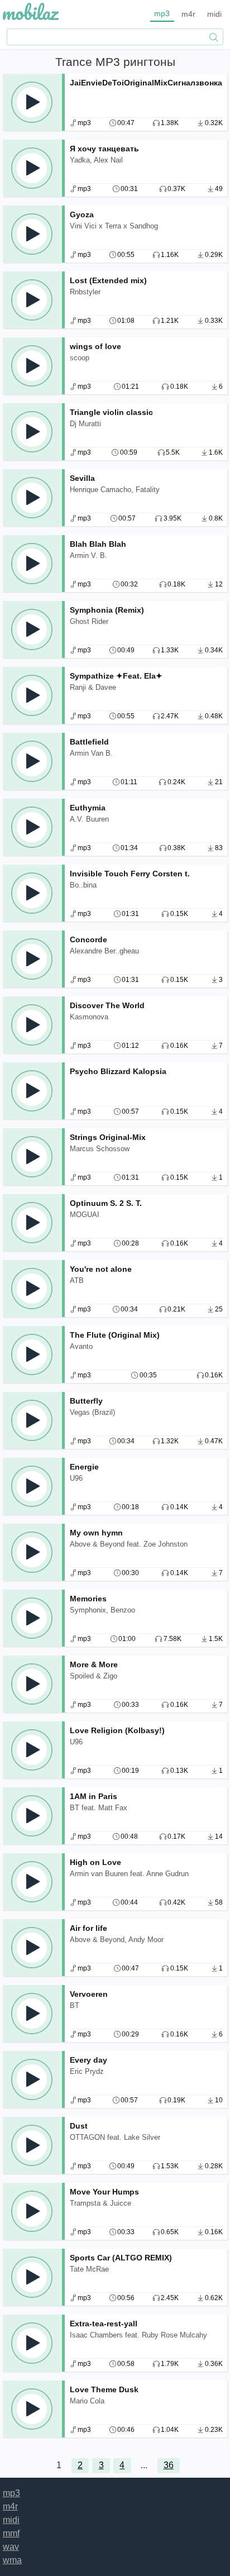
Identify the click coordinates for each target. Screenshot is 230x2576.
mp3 (162, 13)
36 (169, 2465)
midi (214, 14)
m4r (188, 14)
